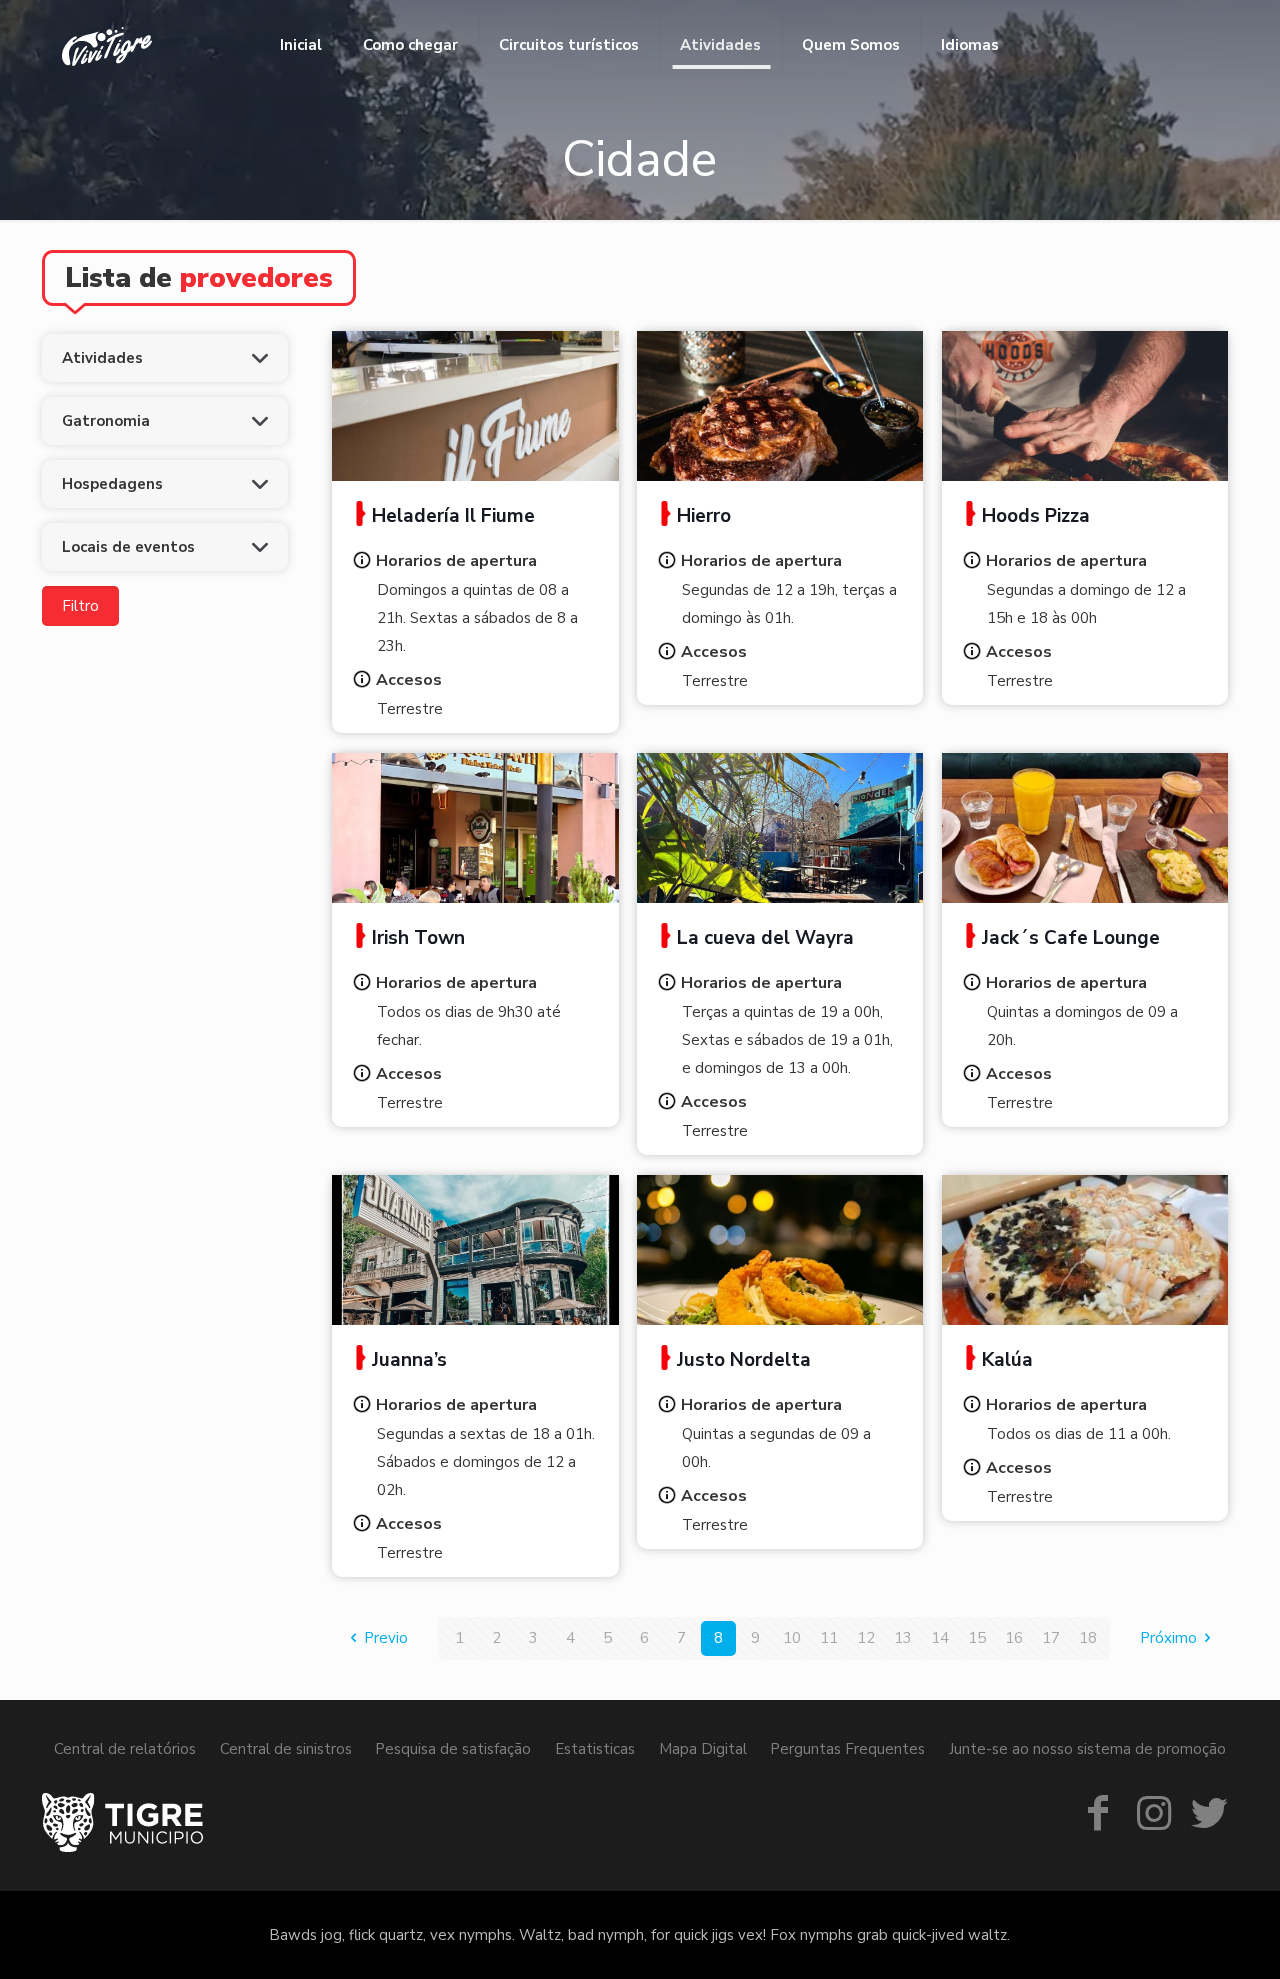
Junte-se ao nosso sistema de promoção (1087, 1749)
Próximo (1168, 1638)
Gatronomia (106, 421)
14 (940, 1638)
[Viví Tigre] (107, 45)
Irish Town (418, 938)
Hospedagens (112, 484)
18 (1088, 1638)
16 (1014, 1638)
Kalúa (1007, 1360)
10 (792, 1638)
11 (829, 1638)
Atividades (102, 358)
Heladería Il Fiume (453, 516)
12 (866, 1638)
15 (977, 1638)
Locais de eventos (128, 547)
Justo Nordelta (744, 1360)
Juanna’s (409, 1360)
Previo (386, 1638)
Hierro (704, 516)
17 (1051, 1638)
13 (903, 1638)
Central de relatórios (125, 1749)
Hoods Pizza (1036, 516)
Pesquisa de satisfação (453, 1749)
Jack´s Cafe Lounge (1071, 938)
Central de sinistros (286, 1749)
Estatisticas (595, 1749)
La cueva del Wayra (765, 938)
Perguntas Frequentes (847, 1749)
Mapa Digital (703, 1749)
